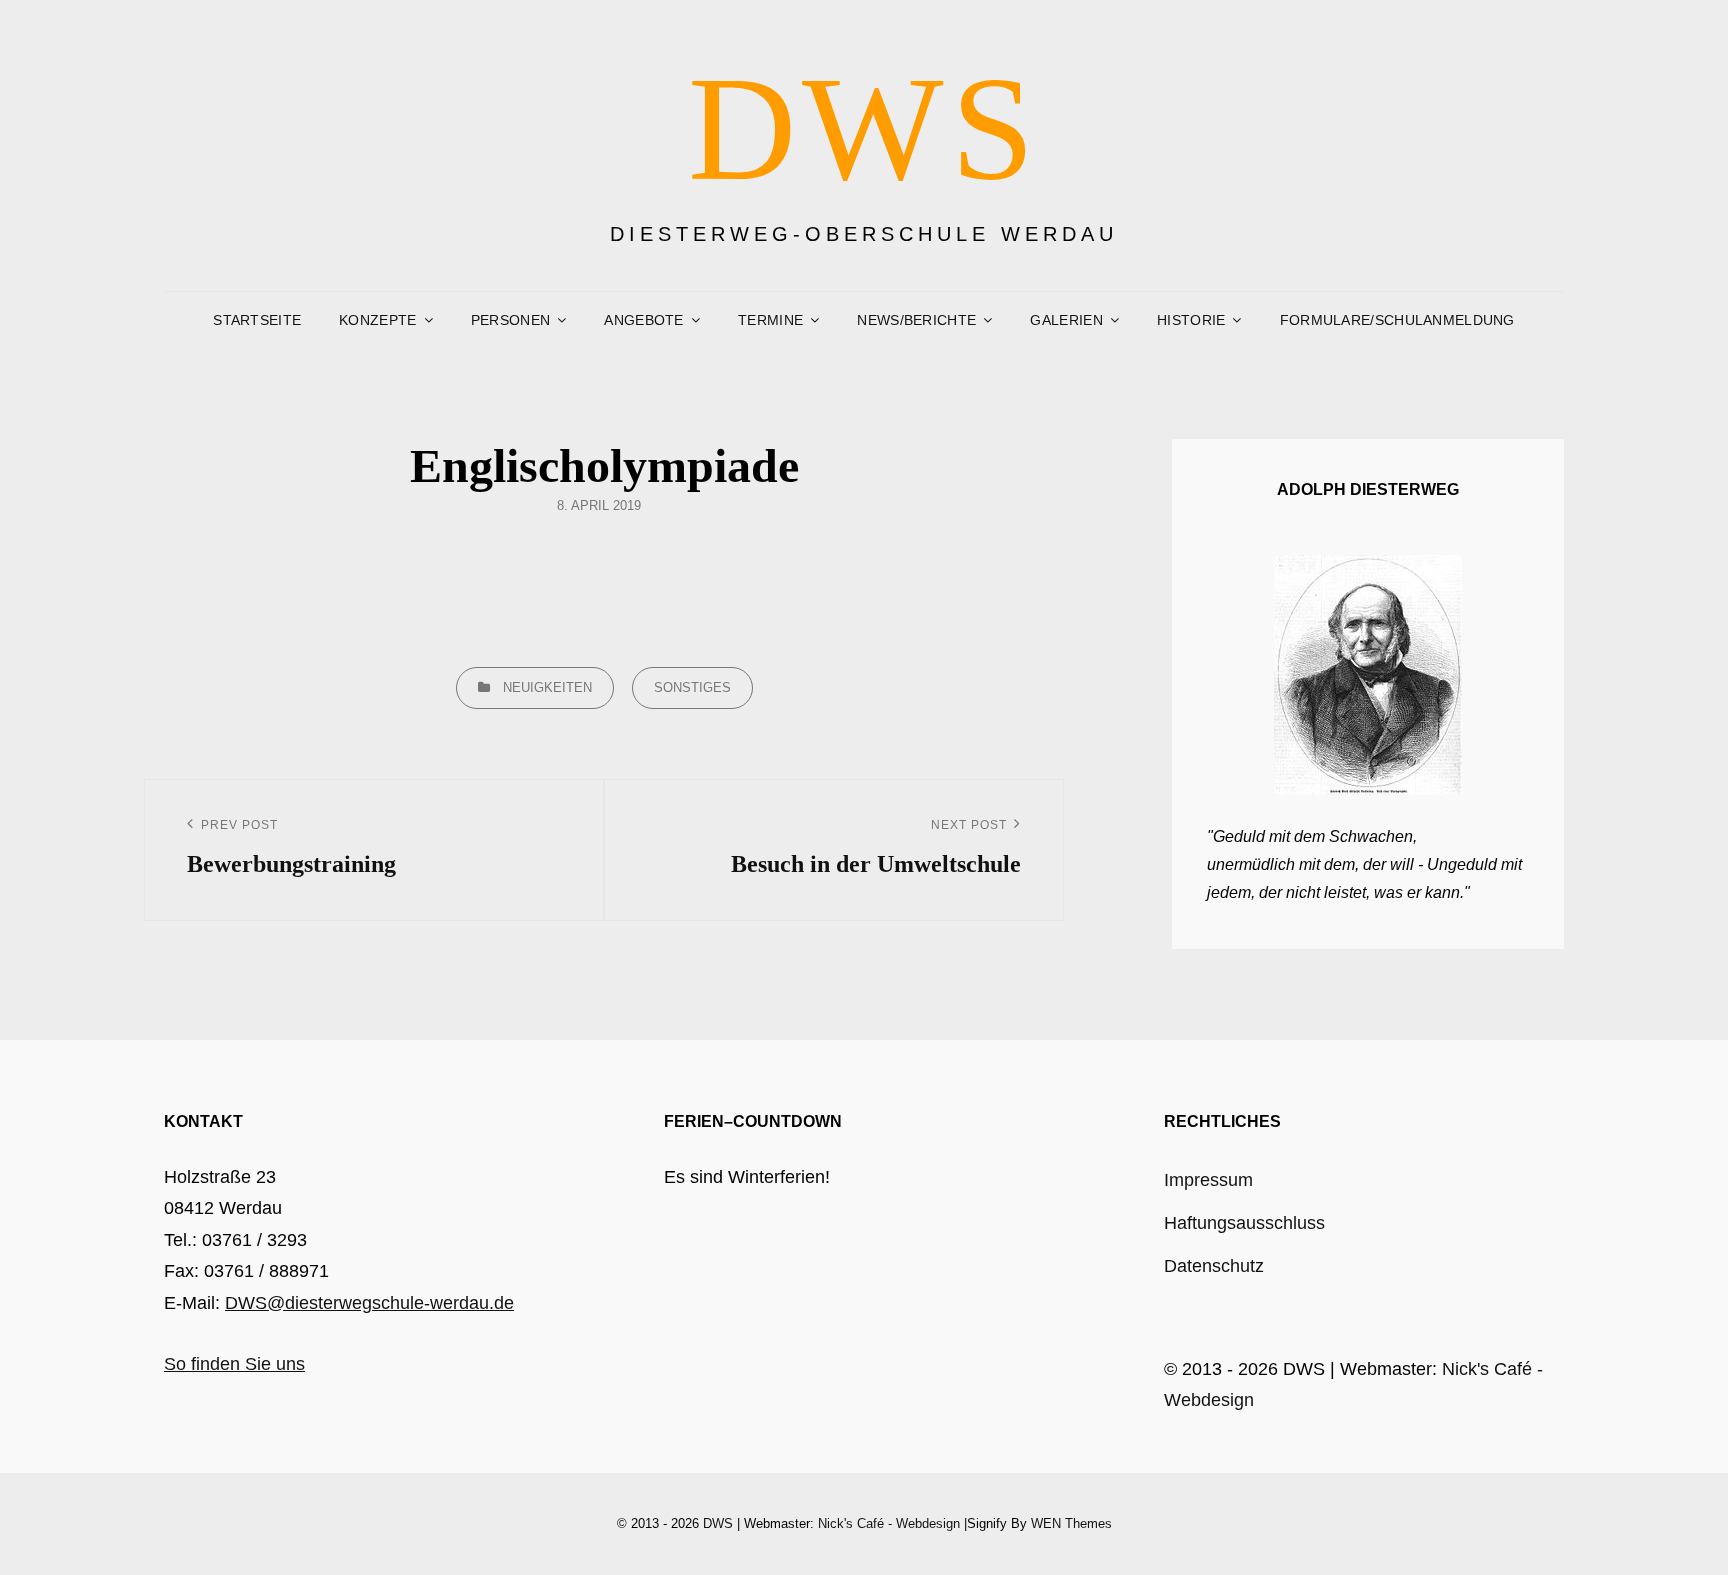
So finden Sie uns (234, 1364)
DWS (864, 128)
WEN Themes (1071, 1523)
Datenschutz (1214, 1266)
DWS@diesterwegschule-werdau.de (369, 1303)
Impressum (1208, 1180)
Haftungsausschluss (1244, 1223)
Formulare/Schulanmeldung (1397, 320)
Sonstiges (692, 687)
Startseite (257, 320)
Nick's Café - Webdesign (889, 1523)
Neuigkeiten (547, 687)
